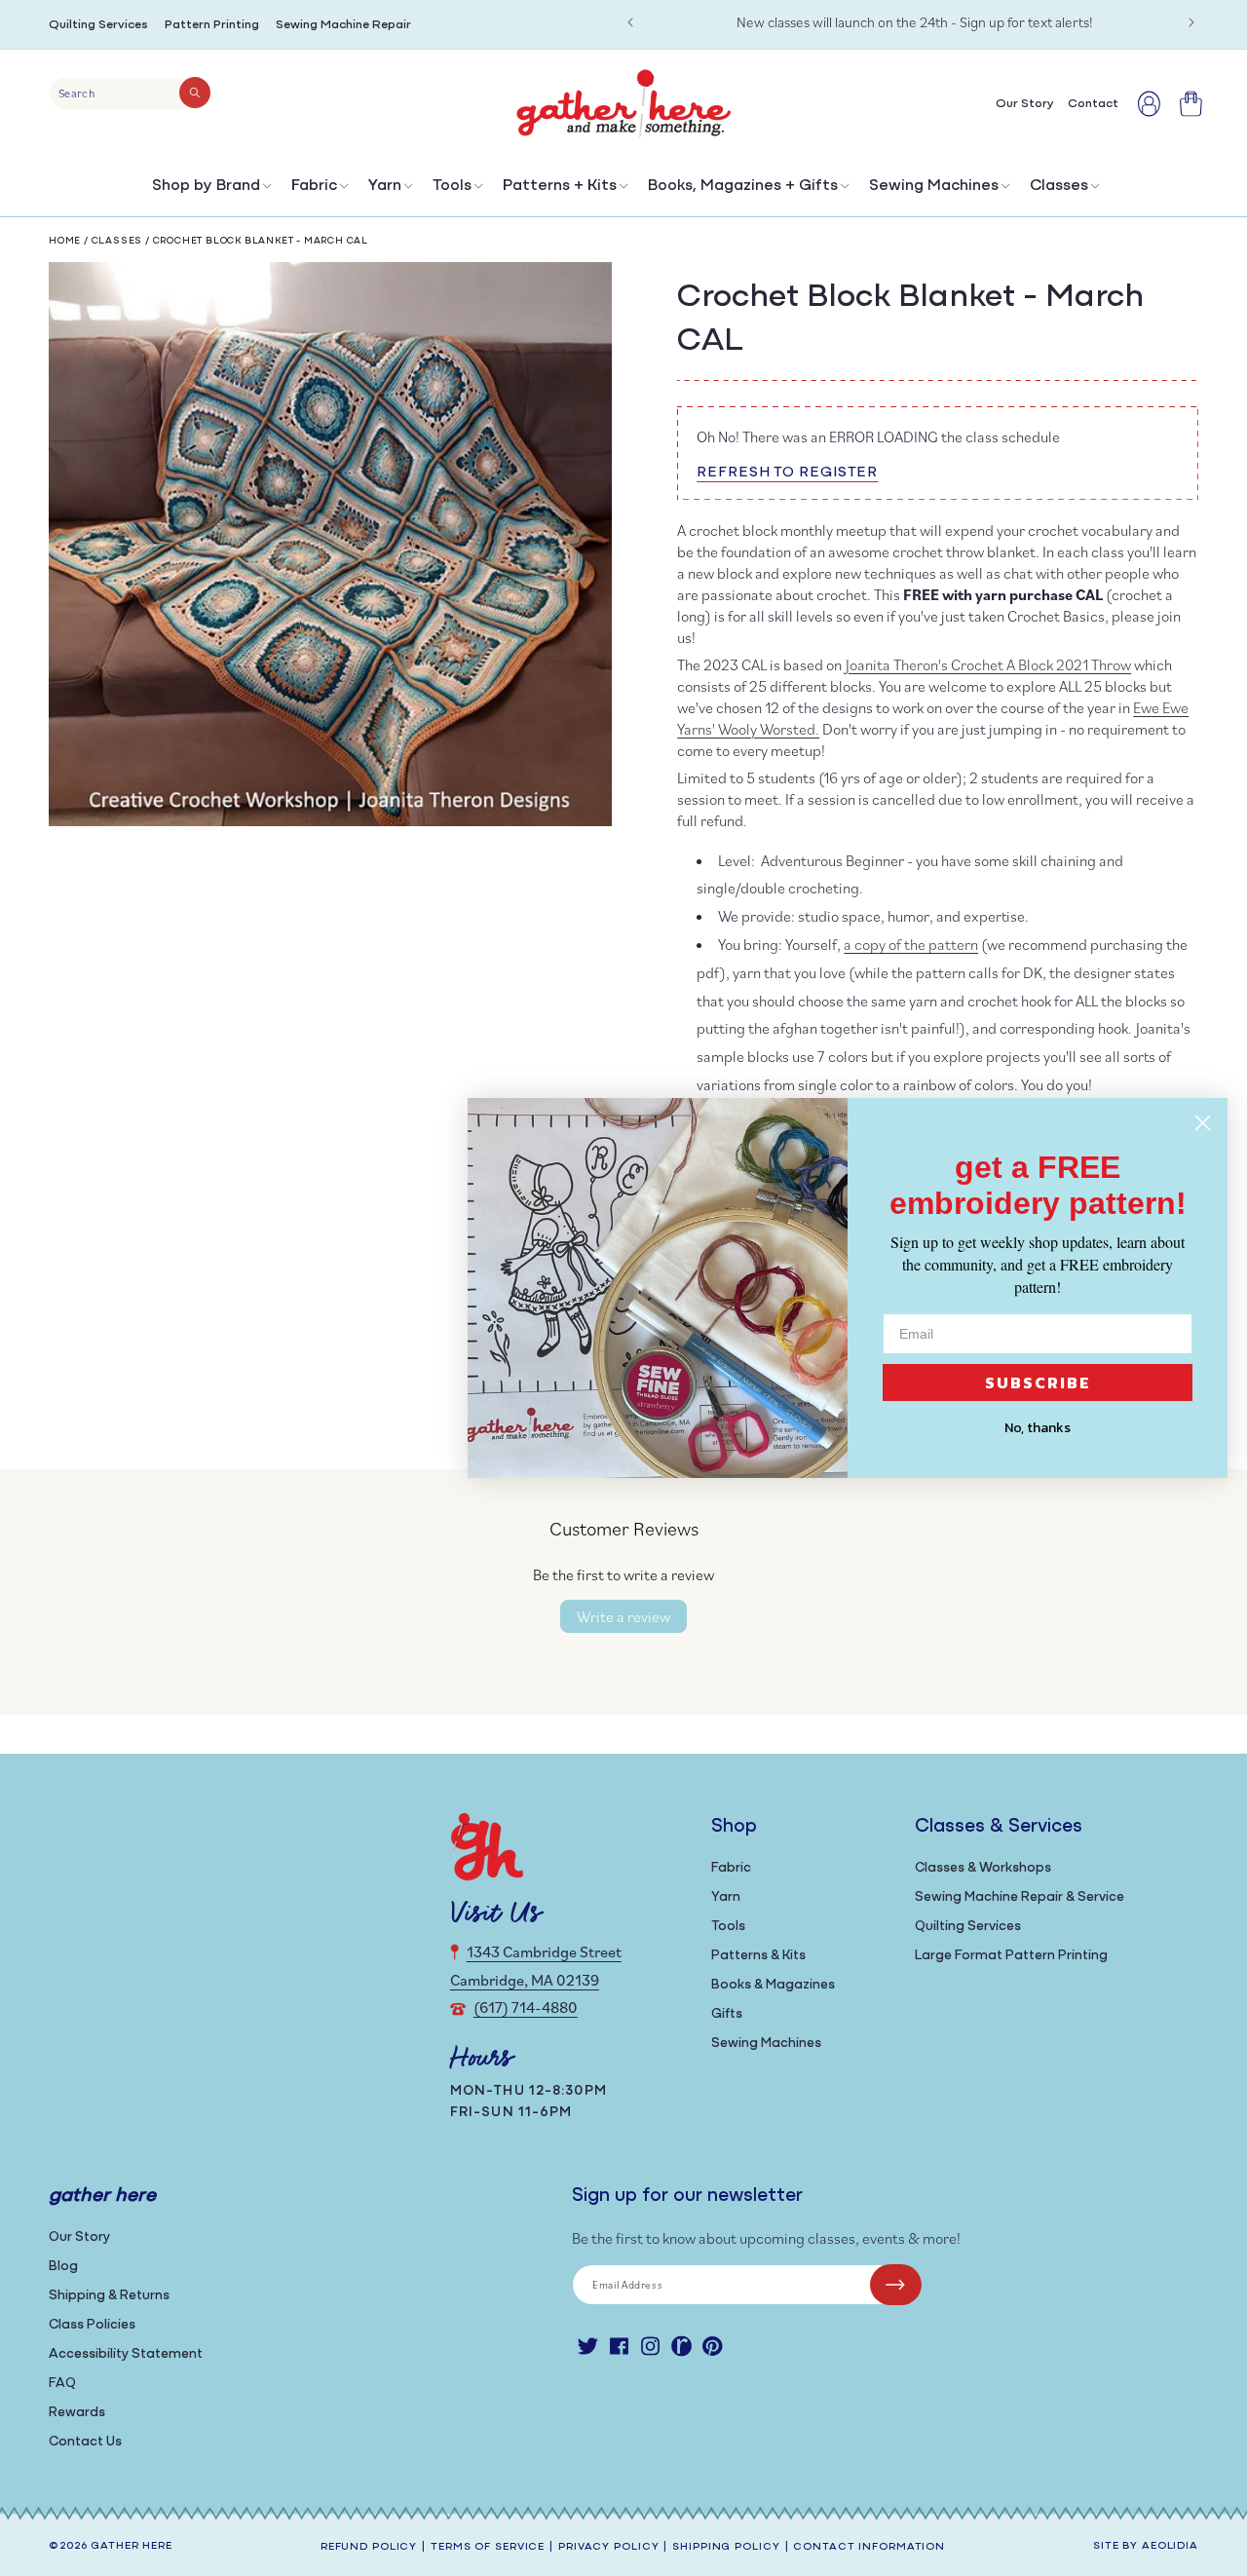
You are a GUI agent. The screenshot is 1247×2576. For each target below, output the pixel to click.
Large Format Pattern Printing (1011, 1956)
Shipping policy (726, 2547)
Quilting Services (98, 25)
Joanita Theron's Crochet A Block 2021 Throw (988, 664)
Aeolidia (1170, 2546)
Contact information (869, 2547)
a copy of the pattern (911, 944)
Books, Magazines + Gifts (743, 186)
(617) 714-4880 (526, 2007)
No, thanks (1038, 1428)
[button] (210, 190)
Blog (63, 2267)
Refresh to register (787, 473)
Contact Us (85, 2442)
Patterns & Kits (758, 1956)
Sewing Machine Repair (343, 25)
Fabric (314, 186)
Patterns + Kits (560, 186)
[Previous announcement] (630, 22)
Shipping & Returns (109, 2296)
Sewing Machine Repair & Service (1020, 1897)
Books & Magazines (773, 1985)
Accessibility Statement (126, 2354)
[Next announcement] (1191, 22)
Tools (452, 186)
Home (65, 241)
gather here (132, 2546)
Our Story (79, 2237)
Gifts (727, 2014)
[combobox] (130, 94)
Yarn (385, 186)
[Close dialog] (1203, 1123)
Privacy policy (608, 2547)
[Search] (195, 93)
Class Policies (92, 2325)
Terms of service (488, 2547)
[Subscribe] (896, 2285)
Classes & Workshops (983, 1868)
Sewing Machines (934, 186)
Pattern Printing (212, 25)
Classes (1059, 186)
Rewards (77, 2413)
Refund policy (369, 2547)
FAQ (62, 2384)
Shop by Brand (206, 186)
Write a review (623, 1616)
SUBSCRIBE (1038, 1383)
